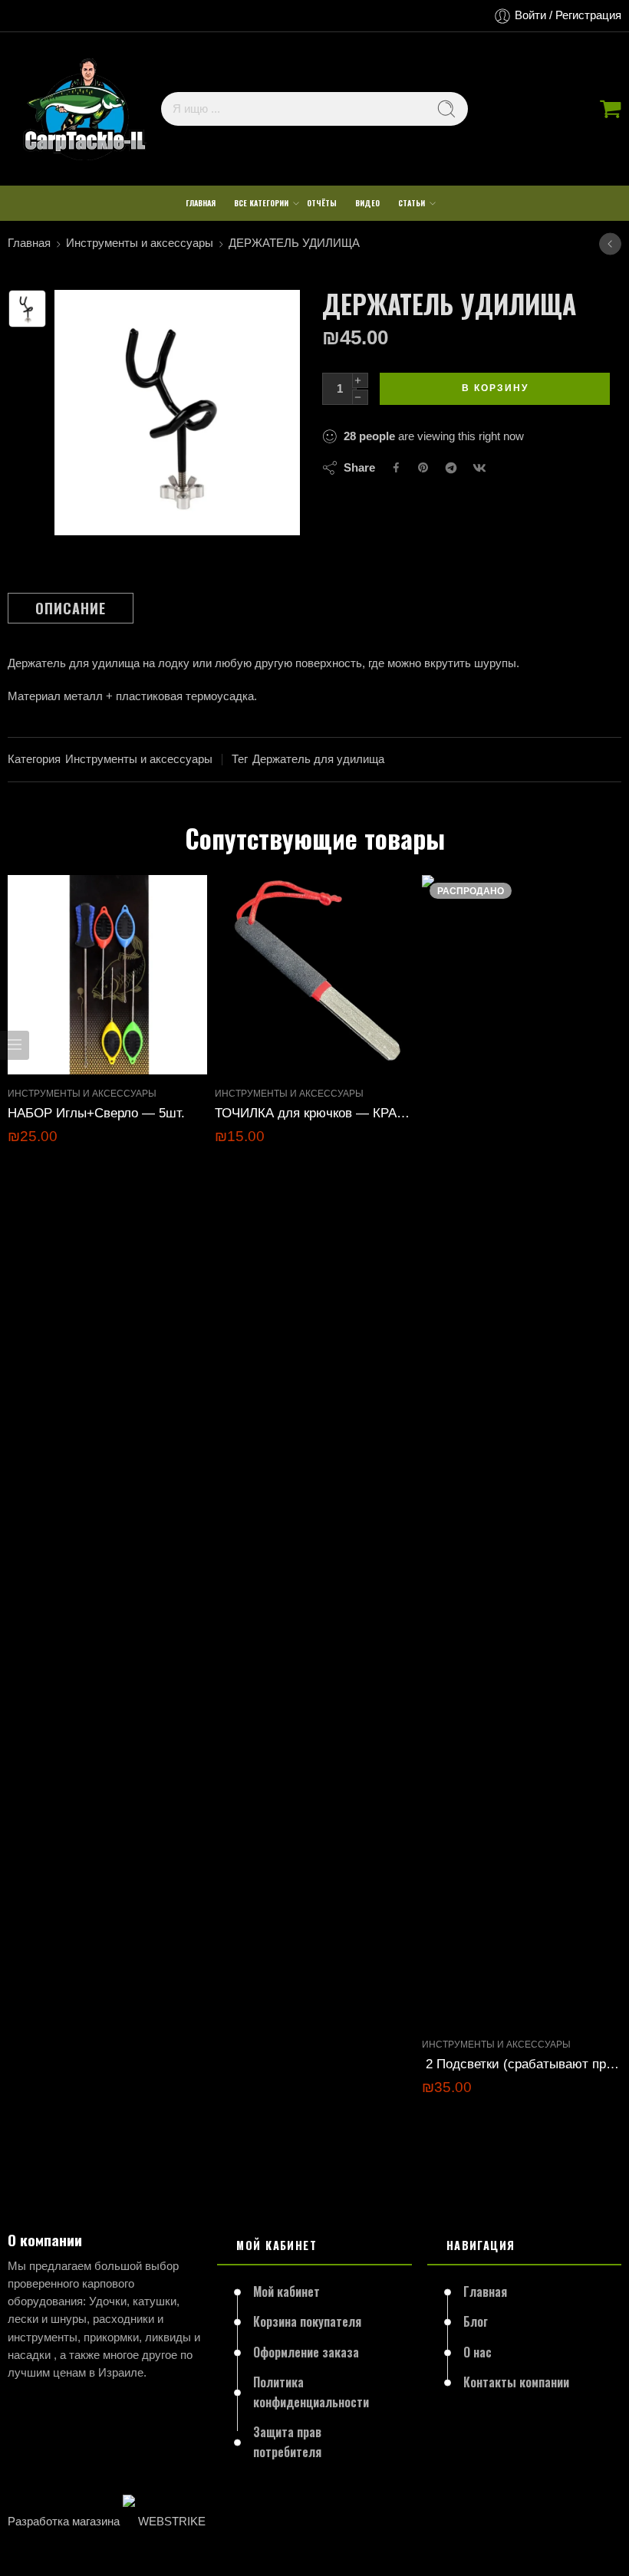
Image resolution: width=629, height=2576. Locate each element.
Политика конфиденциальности (311, 2392)
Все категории (261, 203)
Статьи (412, 203)
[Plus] (360, 380)
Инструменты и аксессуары (140, 243)
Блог (476, 2321)
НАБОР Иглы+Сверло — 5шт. (96, 1113)
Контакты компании (516, 2382)
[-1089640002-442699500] (27, 309)
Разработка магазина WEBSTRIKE (107, 2522)
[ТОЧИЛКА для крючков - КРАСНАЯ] (314, 975)
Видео (367, 203)
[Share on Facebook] (396, 467)
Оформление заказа (306, 2352)
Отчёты (322, 203)
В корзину (495, 388)
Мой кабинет (287, 2291)
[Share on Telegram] (451, 468)
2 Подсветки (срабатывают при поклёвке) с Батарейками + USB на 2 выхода (522, 2064)
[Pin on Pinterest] (423, 468)
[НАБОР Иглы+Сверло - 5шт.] (107, 975)
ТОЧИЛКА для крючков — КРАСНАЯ (314, 1113)
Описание (71, 608)
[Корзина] (611, 109)
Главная (201, 203)
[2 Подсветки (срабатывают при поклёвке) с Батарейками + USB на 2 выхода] (522, 1450)
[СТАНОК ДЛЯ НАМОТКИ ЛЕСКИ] (610, 243)
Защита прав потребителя (287, 2442)
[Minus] (360, 397)
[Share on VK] (479, 468)
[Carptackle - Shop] (84, 109)
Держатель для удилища (318, 759)
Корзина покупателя (307, 2321)
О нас (478, 2352)
